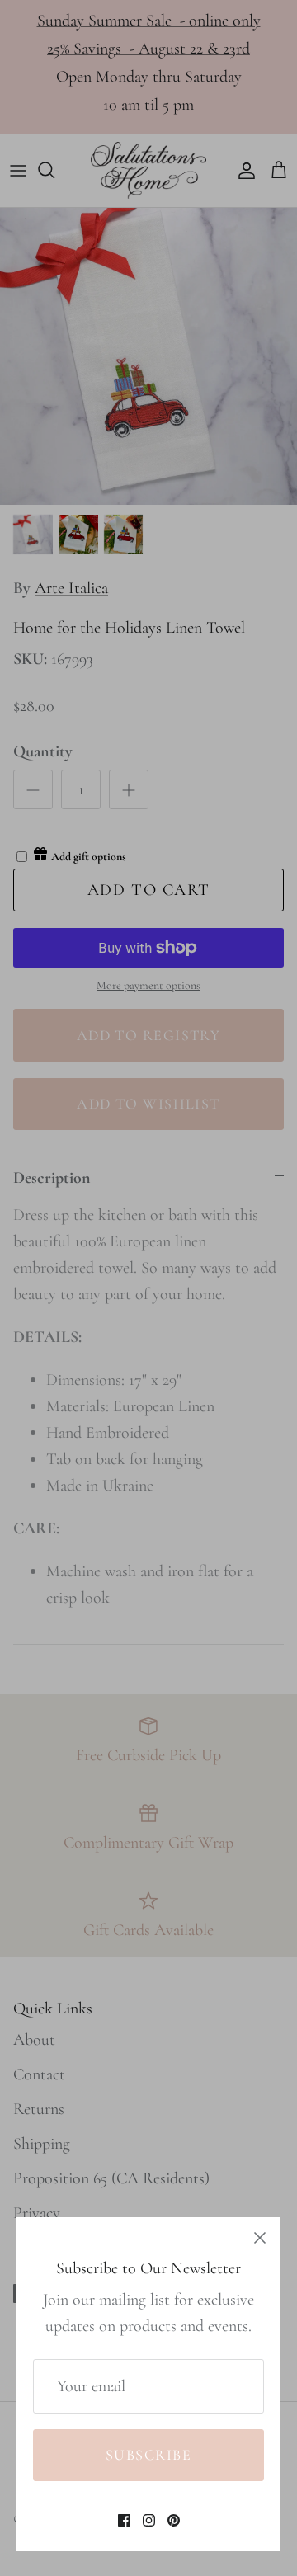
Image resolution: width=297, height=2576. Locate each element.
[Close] (260, 2238)
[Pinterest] (174, 2520)
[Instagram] (149, 2520)
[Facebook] (124, 2520)
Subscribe (148, 2455)
